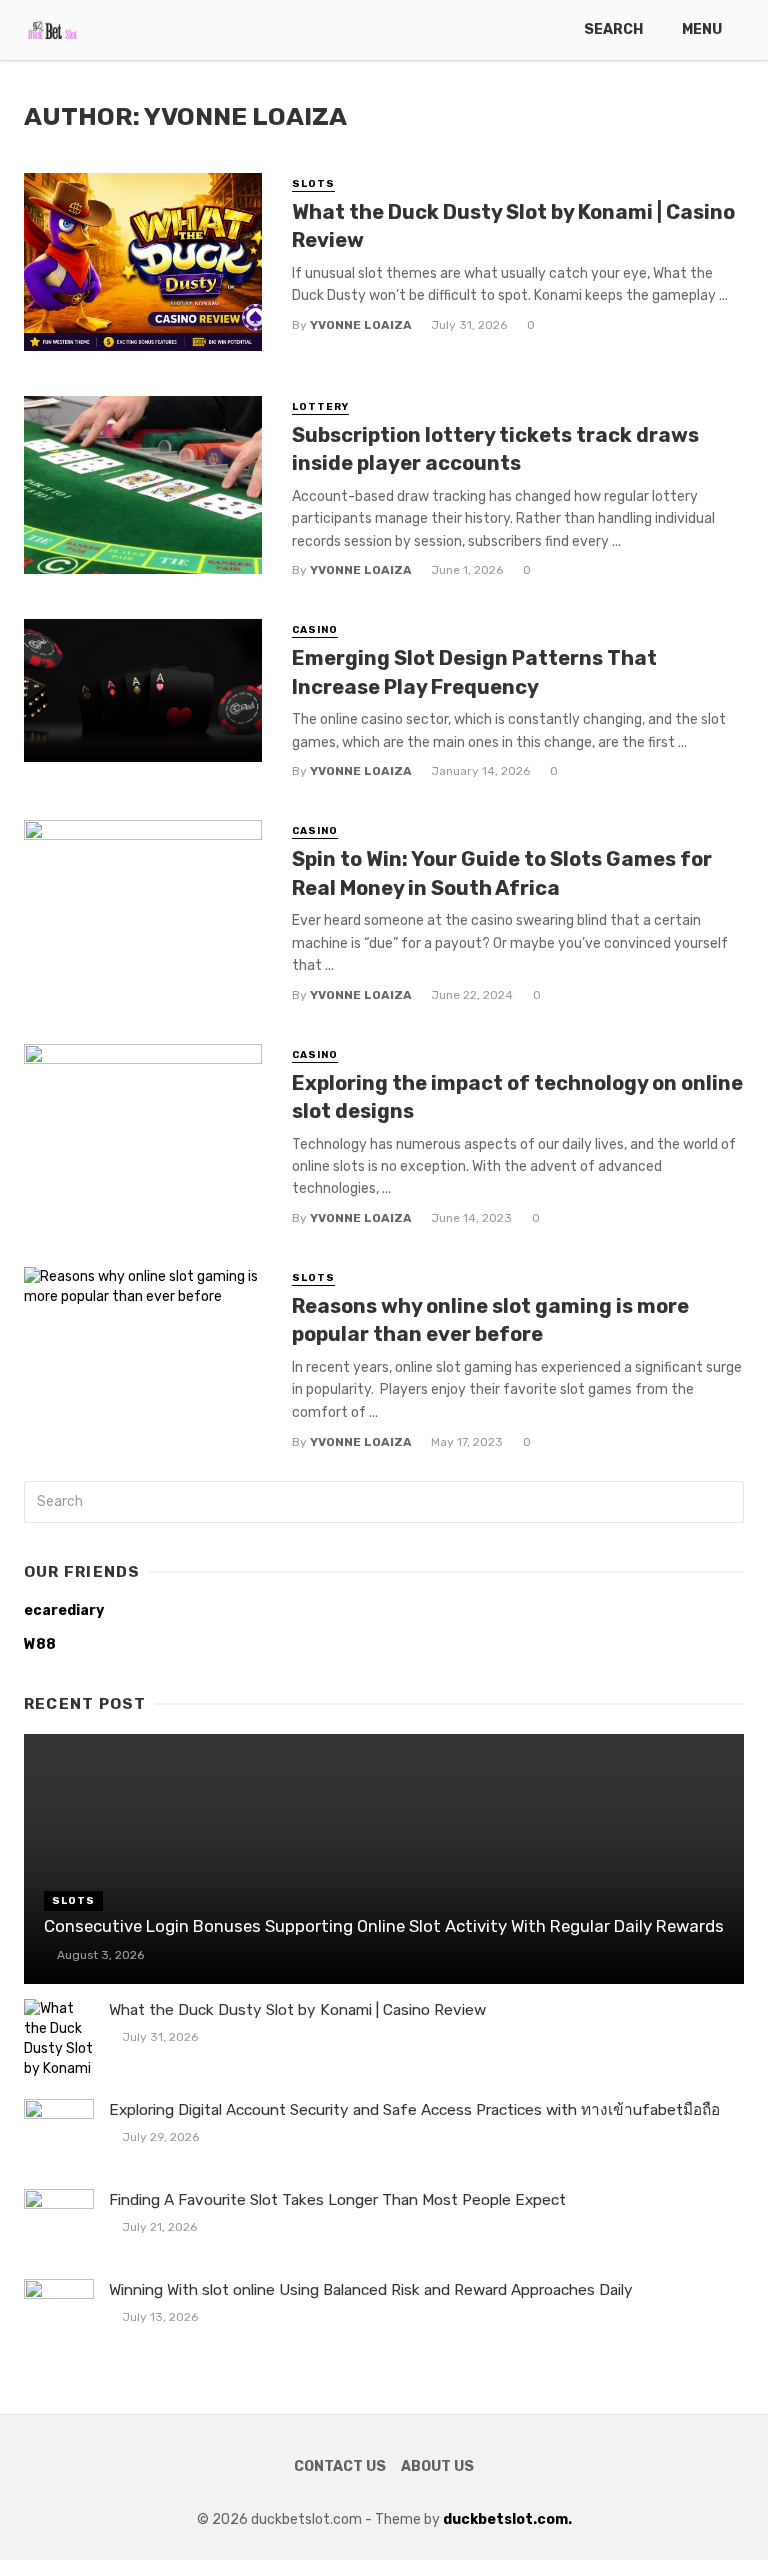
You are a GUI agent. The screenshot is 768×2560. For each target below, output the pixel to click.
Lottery (320, 407)
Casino (315, 630)
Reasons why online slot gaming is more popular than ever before (490, 1320)
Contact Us (340, 2466)
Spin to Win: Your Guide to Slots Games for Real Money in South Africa (502, 873)
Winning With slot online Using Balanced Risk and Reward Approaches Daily (371, 2290)
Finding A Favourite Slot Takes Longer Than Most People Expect (337, 2200)
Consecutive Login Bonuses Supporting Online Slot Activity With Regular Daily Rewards (384, 1926)
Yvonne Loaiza (361, 325)
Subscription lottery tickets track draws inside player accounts (495, 449)
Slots (313, 184)
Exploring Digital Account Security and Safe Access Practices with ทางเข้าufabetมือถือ (414, 2110)
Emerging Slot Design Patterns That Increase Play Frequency (474, 672)
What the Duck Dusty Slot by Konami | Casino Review (513, 226)
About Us (437, 2466)
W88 (40, 1644)
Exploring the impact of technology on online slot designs (517, 1097)
